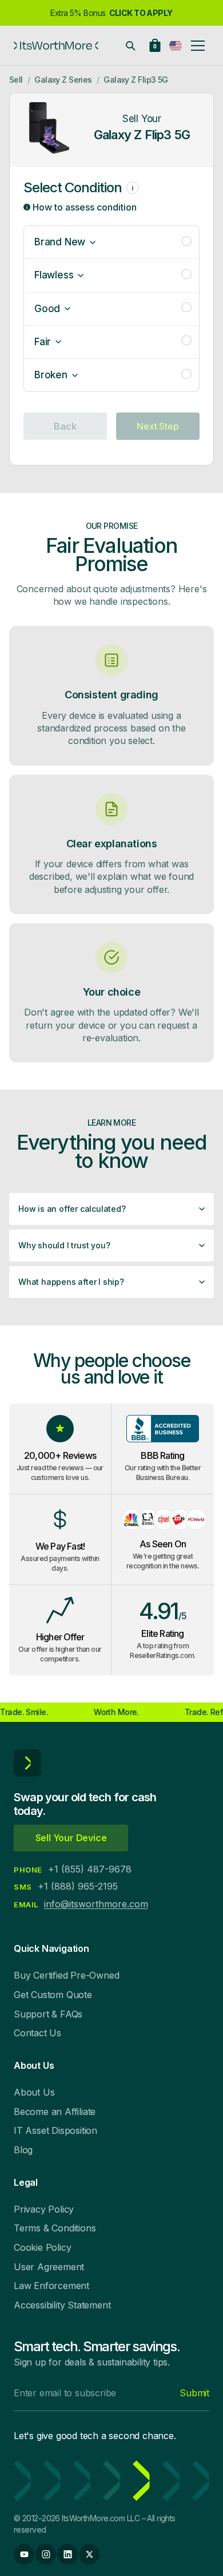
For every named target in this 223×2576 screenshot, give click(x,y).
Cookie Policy (42, 2247)
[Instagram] (46, 2554)
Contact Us (37, 2033)
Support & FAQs (48, 2014)
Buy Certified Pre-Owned (66, 1975)
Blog (23, 2150)
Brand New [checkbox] (60, 242)
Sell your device (71, 1838)
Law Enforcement (51, 2286)
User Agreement (49, 2267)
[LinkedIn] (67, 2554)
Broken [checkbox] (51, 375)
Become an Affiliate (55, 2112)
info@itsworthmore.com (96, 1904)
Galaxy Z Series (63, 80)
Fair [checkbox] (43, 342)
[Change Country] (176, 46)
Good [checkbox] (47, 309)
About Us (34, 2092)
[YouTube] (24, 2554)
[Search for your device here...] (130, 46)
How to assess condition (83, 207)
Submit (194, 2393)
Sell (16, 80)
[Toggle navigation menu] (198, 46)
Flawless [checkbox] (54, 275)
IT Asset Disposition (55, 2130)
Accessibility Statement (62, 2305)
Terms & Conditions (55, 2228)
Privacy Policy (44, 2209)
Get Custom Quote (53, 1995)
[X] (89, 2554)
